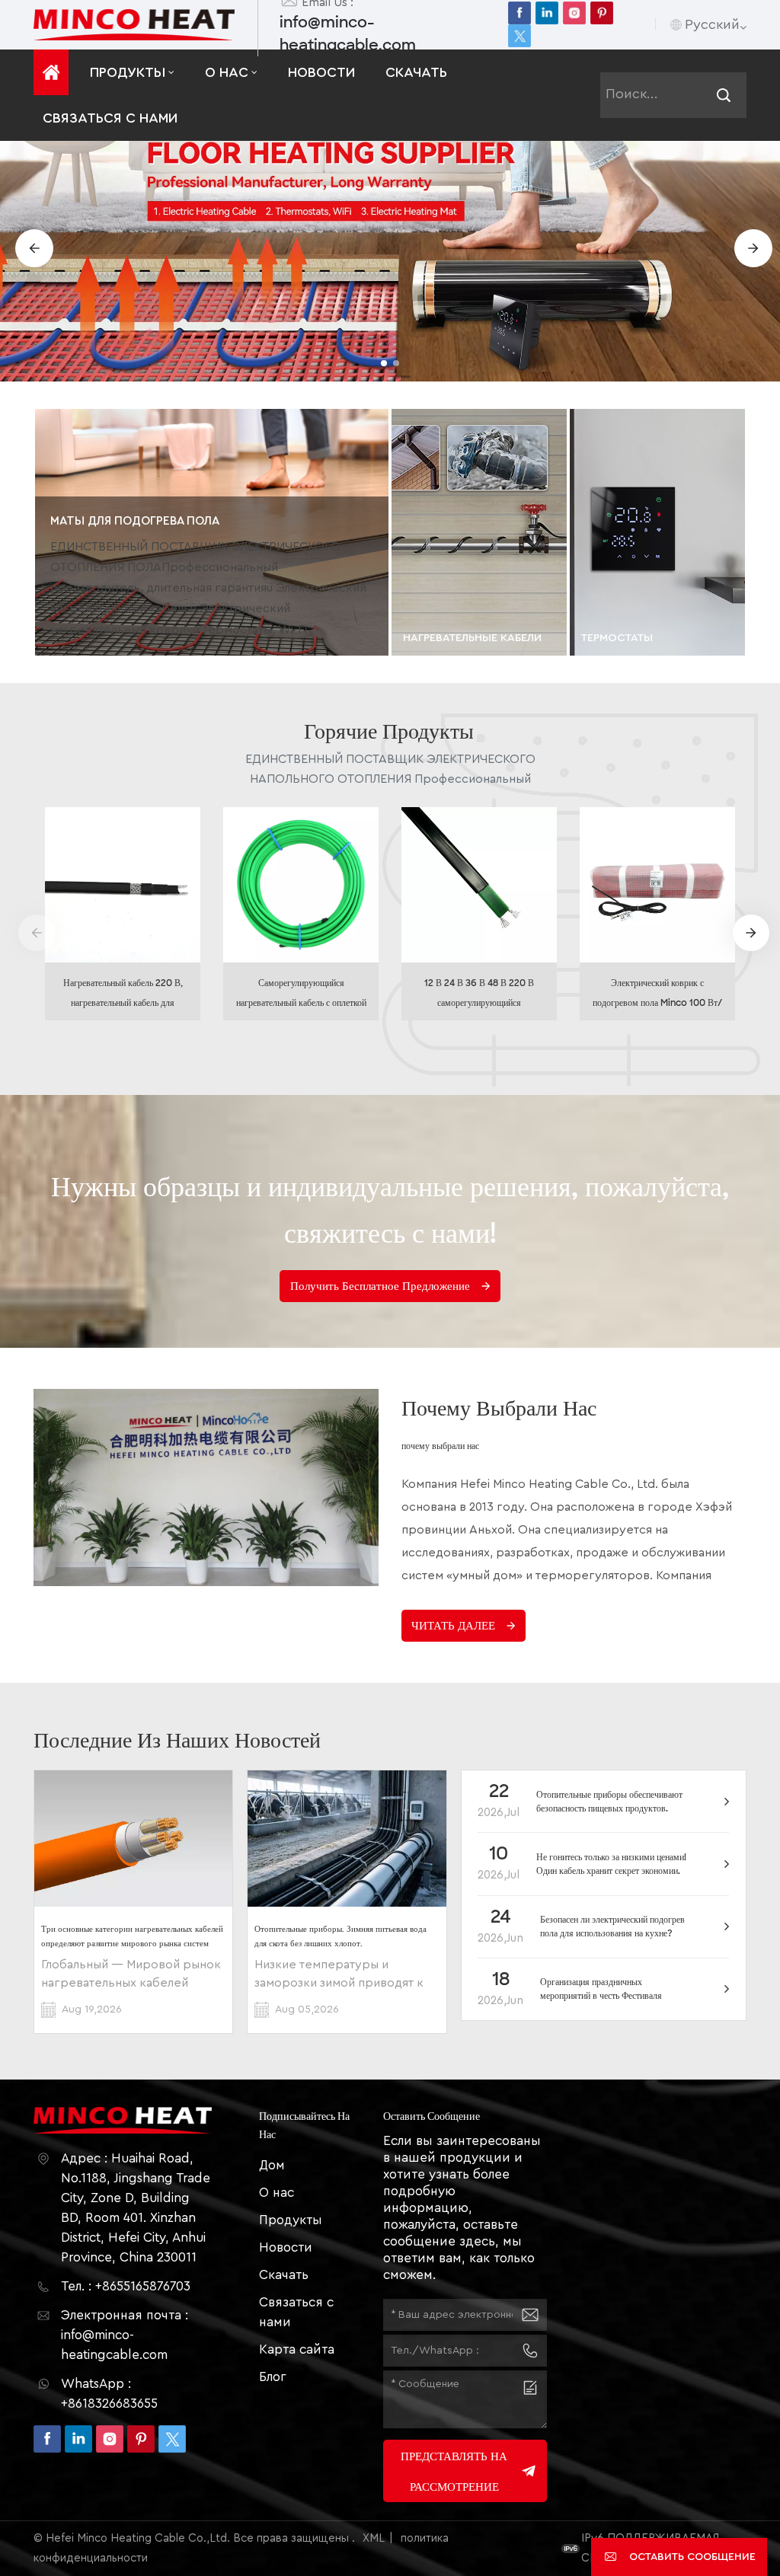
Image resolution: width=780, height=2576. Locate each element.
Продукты (128, 72)
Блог (273, 2377)
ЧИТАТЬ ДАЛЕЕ (453, 1626)
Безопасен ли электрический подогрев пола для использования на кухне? (612, 1926)
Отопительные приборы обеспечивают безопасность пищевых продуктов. (609, 1802)
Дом (272, 2165)
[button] (384, 363)
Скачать (416, 72)
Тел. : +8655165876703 (126, 2286)
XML (374, 2538)
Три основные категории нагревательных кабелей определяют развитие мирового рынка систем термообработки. (132, 1936)
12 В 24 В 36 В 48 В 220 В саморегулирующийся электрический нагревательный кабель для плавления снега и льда (479, 995)
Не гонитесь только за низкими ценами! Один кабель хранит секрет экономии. (611, 1864)
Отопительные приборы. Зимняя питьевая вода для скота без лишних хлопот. (340, 1936)
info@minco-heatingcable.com (348, 34)
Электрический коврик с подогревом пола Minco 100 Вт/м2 (657, 995)
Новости (321, 72)
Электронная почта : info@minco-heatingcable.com (125, 2335)
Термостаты (617, 638)
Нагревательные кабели (472, 638)
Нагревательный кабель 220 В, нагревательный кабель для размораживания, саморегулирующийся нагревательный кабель (123, 995)
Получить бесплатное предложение (380, 1286)
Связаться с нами (110, 118)
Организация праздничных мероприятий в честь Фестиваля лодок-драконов (601, 1989)
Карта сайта (297, 2349)
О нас (227, 72)
